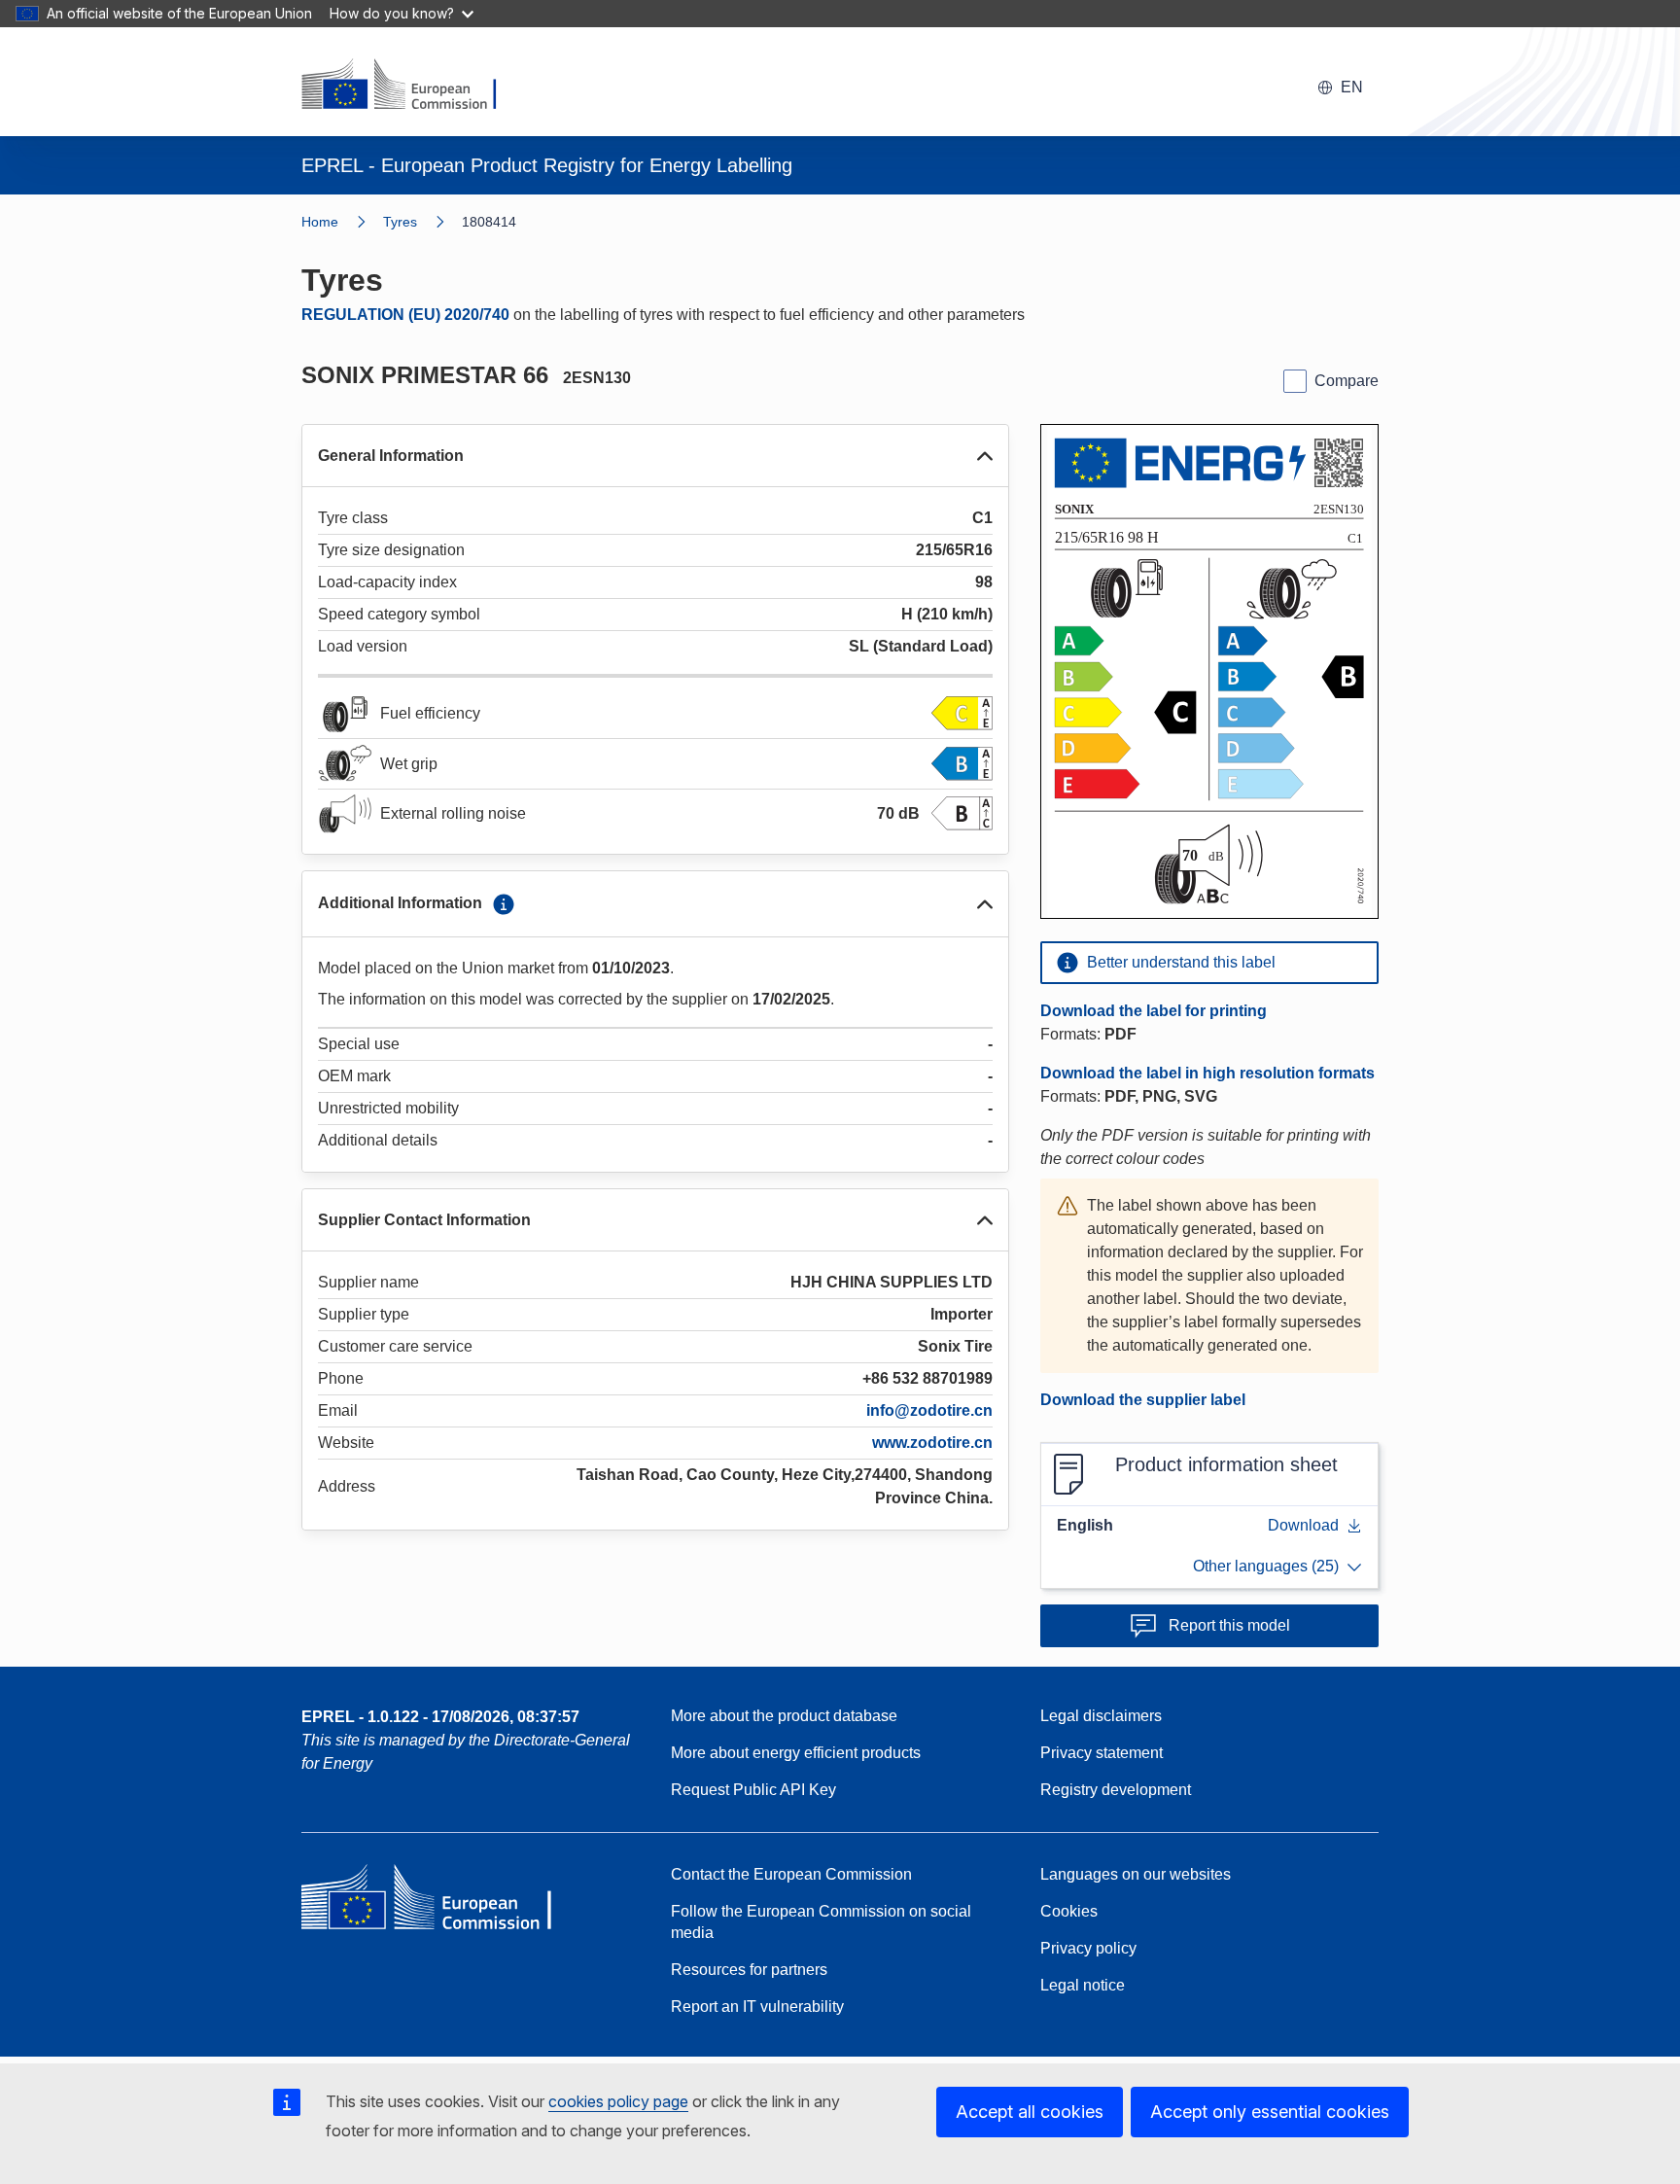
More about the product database (784, 1716)
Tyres (400, 222)
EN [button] (1352, 87)
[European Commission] (411, 86)
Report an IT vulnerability (757, 2007)
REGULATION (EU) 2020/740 (405, 315)
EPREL (440, 1717)
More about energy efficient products (796, 1753)
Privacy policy (1088, 1948)
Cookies (1069, 1911)
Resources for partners (749, 1970)
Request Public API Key (753, 1790)
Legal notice (1083, 1985)
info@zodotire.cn (929, 1410)
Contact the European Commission (791, 1874)
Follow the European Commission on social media (821, 1922)
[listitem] (422, 222)
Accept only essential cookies (1270, 2112)
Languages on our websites (1136, 1874)
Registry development (1116, 1790)
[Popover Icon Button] (504, 904)
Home (320, 222)
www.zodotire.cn (932, 1443)
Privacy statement (1102, 1753)
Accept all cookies (1030, 2112)
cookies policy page (618, 2101)
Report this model (1229, 1625)
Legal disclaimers (1101, 1716)
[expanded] (985, 456)
